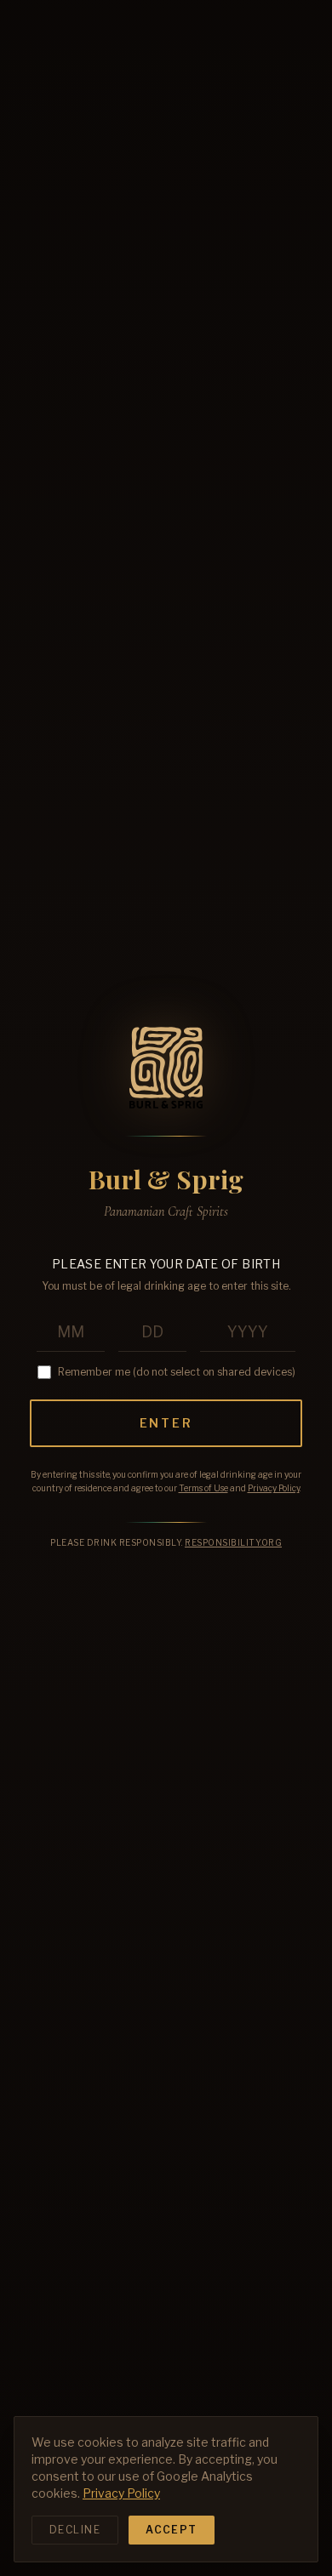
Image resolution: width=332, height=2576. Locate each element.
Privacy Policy (274, 1488)
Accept (172, 2530)
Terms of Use (203, 1488)
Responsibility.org (233, 1542)
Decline (75, 2530)
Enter (166, 1423)
